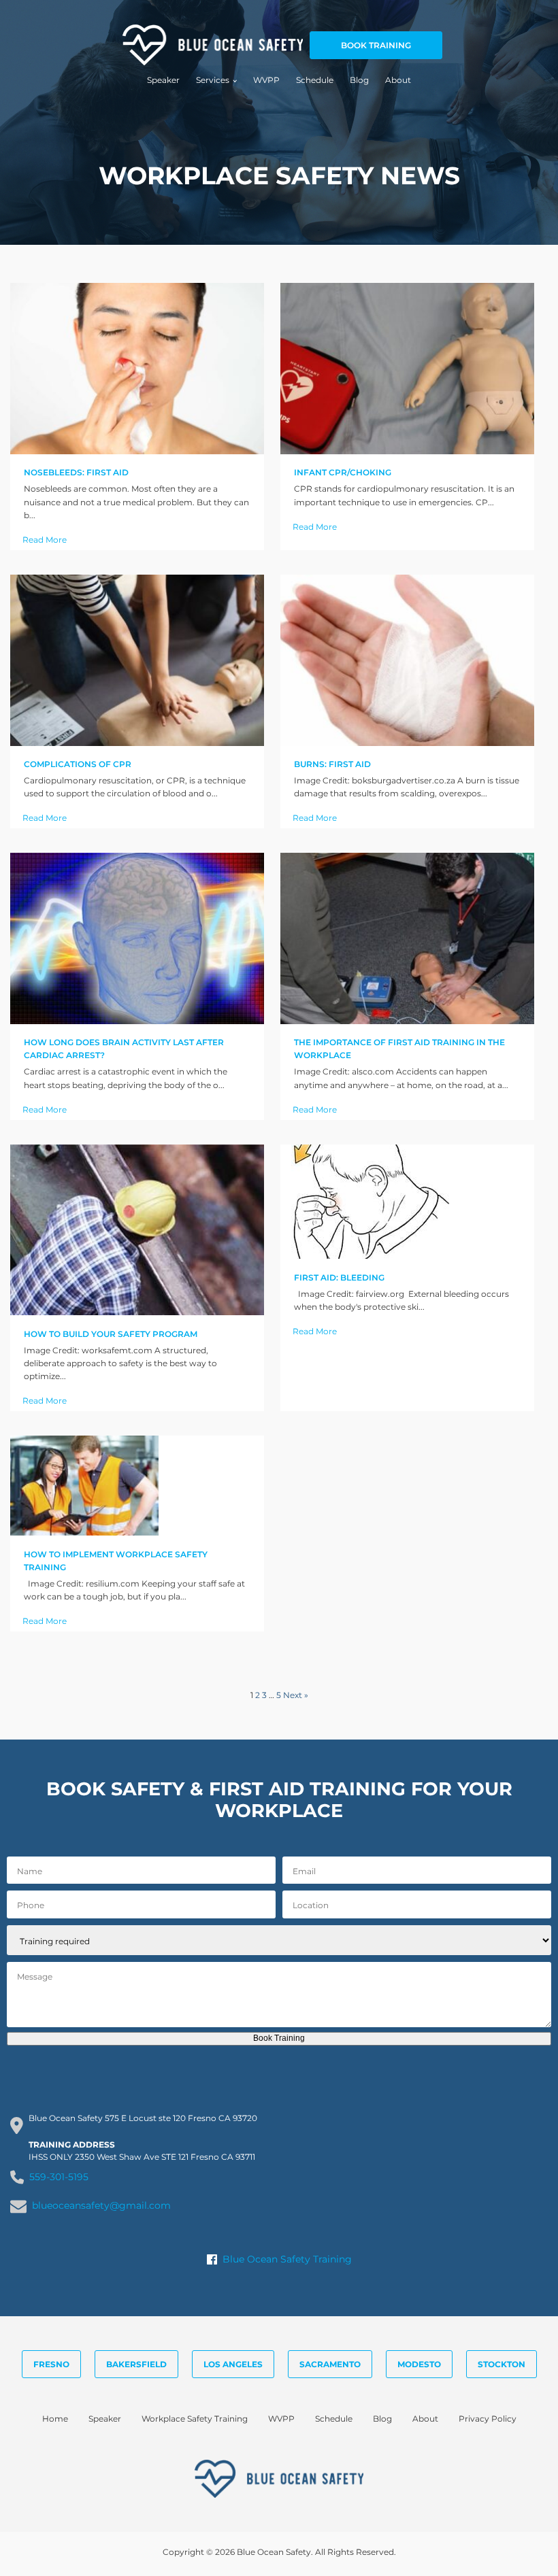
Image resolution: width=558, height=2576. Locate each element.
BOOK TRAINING (376, 45)
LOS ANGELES (233, 2364)
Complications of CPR (78, 764)
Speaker (163, 80)
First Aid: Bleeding (339, 1277)
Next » (296, 1695)
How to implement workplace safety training (116, 1561)
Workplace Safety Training (195, 2419)
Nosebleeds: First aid (76, 472)
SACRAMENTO (330, 2364)
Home (55, 2419)
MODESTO (419, 2364)
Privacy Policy (488, 2419)
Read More (45, 540)
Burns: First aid (332, 764)
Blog (359, 80)
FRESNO (51, 2364)
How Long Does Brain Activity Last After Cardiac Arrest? (124, 1049)
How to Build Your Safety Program (111, 1334)
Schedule (315, 80)
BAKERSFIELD (136, 2364)
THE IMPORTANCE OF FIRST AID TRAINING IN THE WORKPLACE (399, 1049)
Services (213, 80)
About (398, 80)
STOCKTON (502, 2364)
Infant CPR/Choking (343, 472)
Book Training (279, 2038)
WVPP (266, 80)
